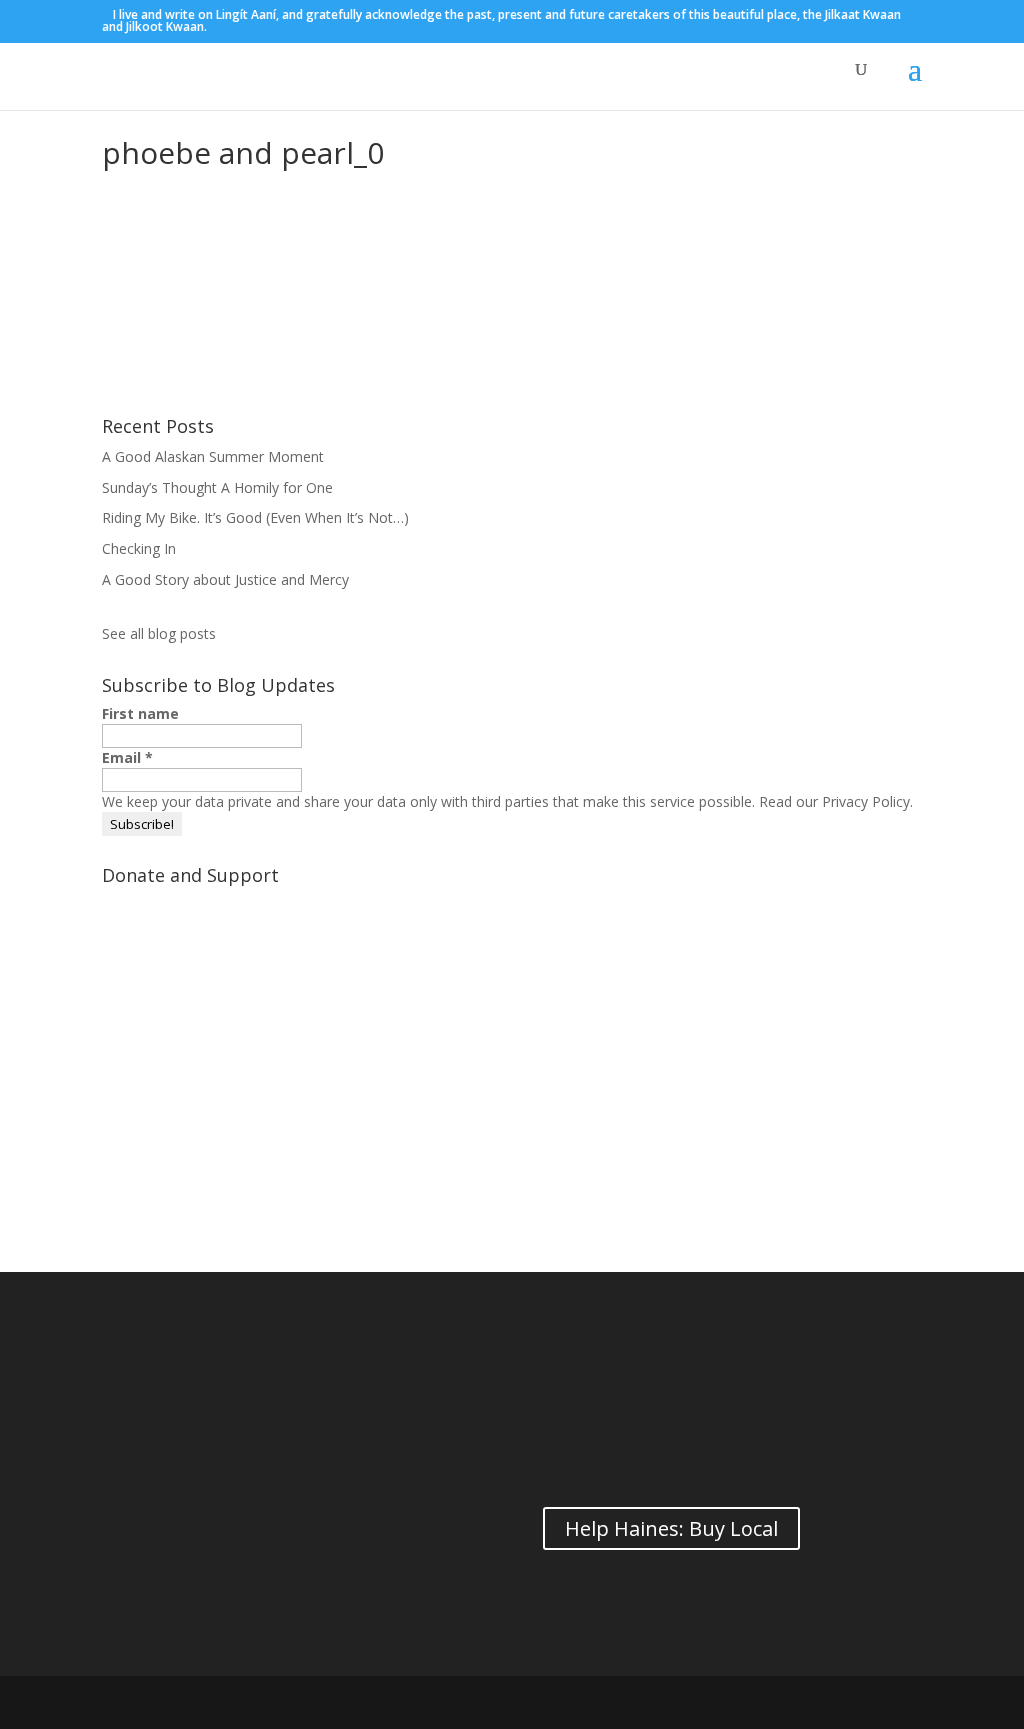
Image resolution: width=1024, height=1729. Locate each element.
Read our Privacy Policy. (836, 801)
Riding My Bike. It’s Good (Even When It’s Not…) (255, 517)
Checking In (139, 548)
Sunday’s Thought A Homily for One (217, 487)
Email (127, 757)
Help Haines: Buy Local (671, 1528)
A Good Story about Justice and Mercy (225, 579)
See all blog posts (159, 633)
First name (140, 713)
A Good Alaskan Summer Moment (213, 456)
